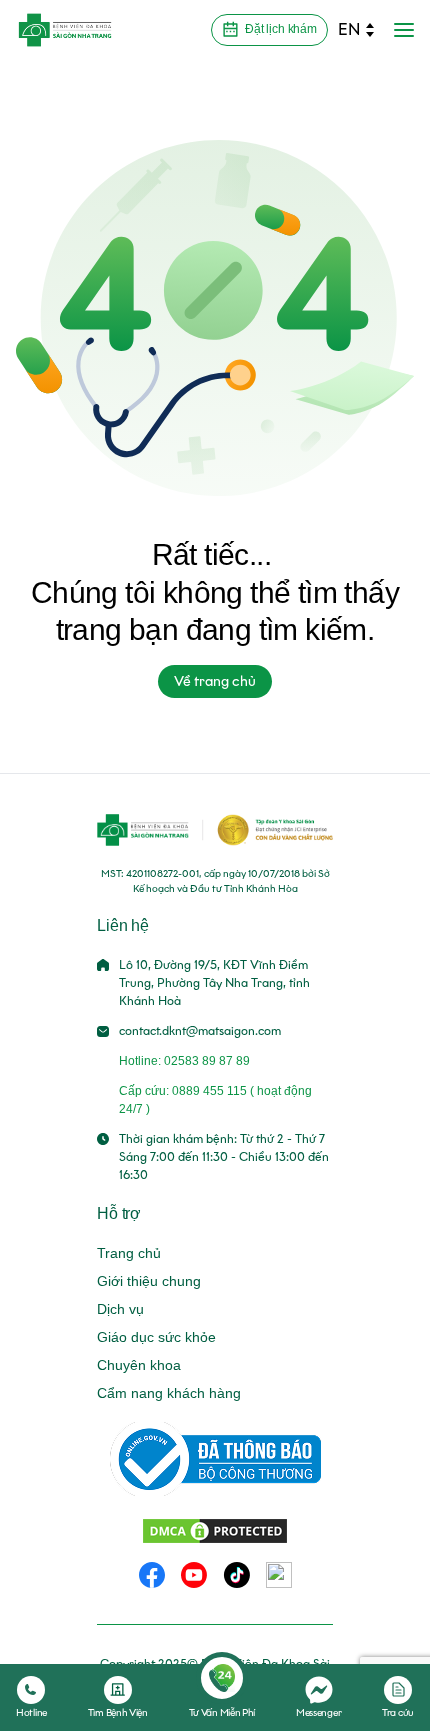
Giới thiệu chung (149, 1281)
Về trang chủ (215, 681)
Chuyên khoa (139, 1365)
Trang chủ (129, 1253)
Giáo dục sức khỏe (156, 1337)
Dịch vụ (120, 1309)
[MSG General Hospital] (65, 30)
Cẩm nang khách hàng (169, 1393)
